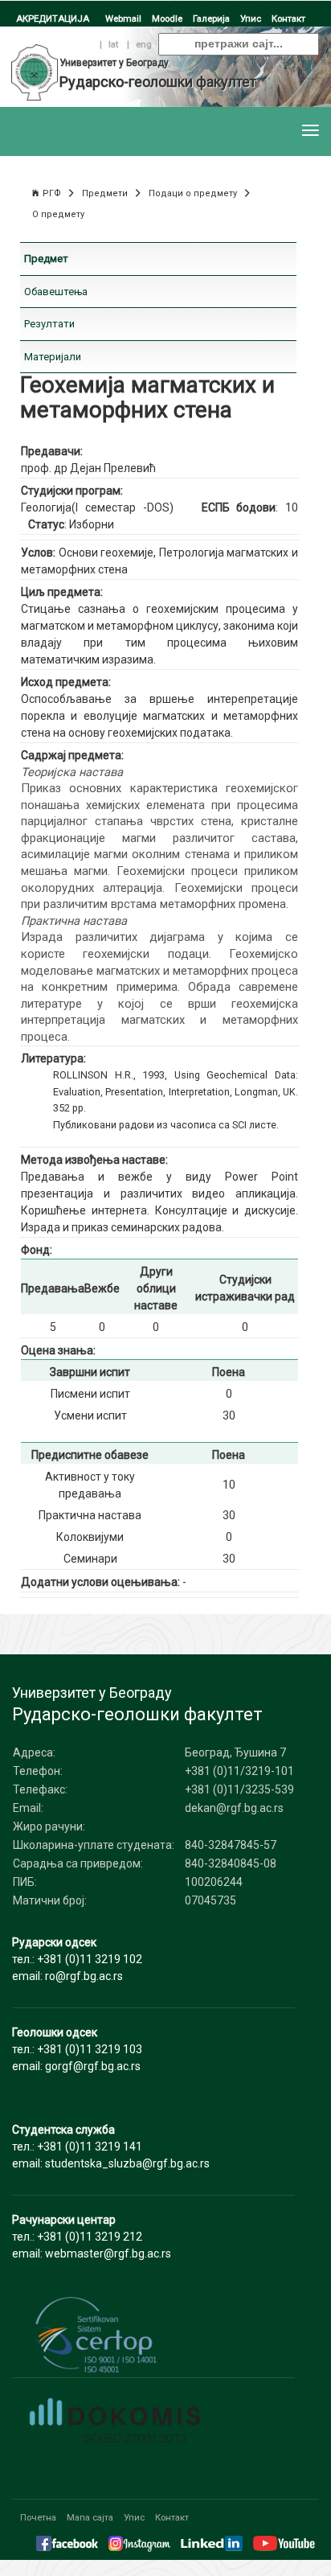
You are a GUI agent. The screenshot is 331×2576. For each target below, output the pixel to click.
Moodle (167, 18)
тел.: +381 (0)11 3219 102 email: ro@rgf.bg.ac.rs (77, 1959)
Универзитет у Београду (114, 63)
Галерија (211, 18)
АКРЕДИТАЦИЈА (53, 18)
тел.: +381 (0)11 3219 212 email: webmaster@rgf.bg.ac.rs (92, 2237)
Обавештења (56, 292)
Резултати (49, 324)
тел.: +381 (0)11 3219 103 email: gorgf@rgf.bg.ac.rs (77, 2049)
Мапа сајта (90, 2517)
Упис (251, 18)
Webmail (123, 18)
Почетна (38, 2517)
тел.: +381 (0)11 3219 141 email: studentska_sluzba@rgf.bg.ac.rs (111, 2147)
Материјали (53, 357)
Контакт (288, 18)
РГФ (52, 193)
